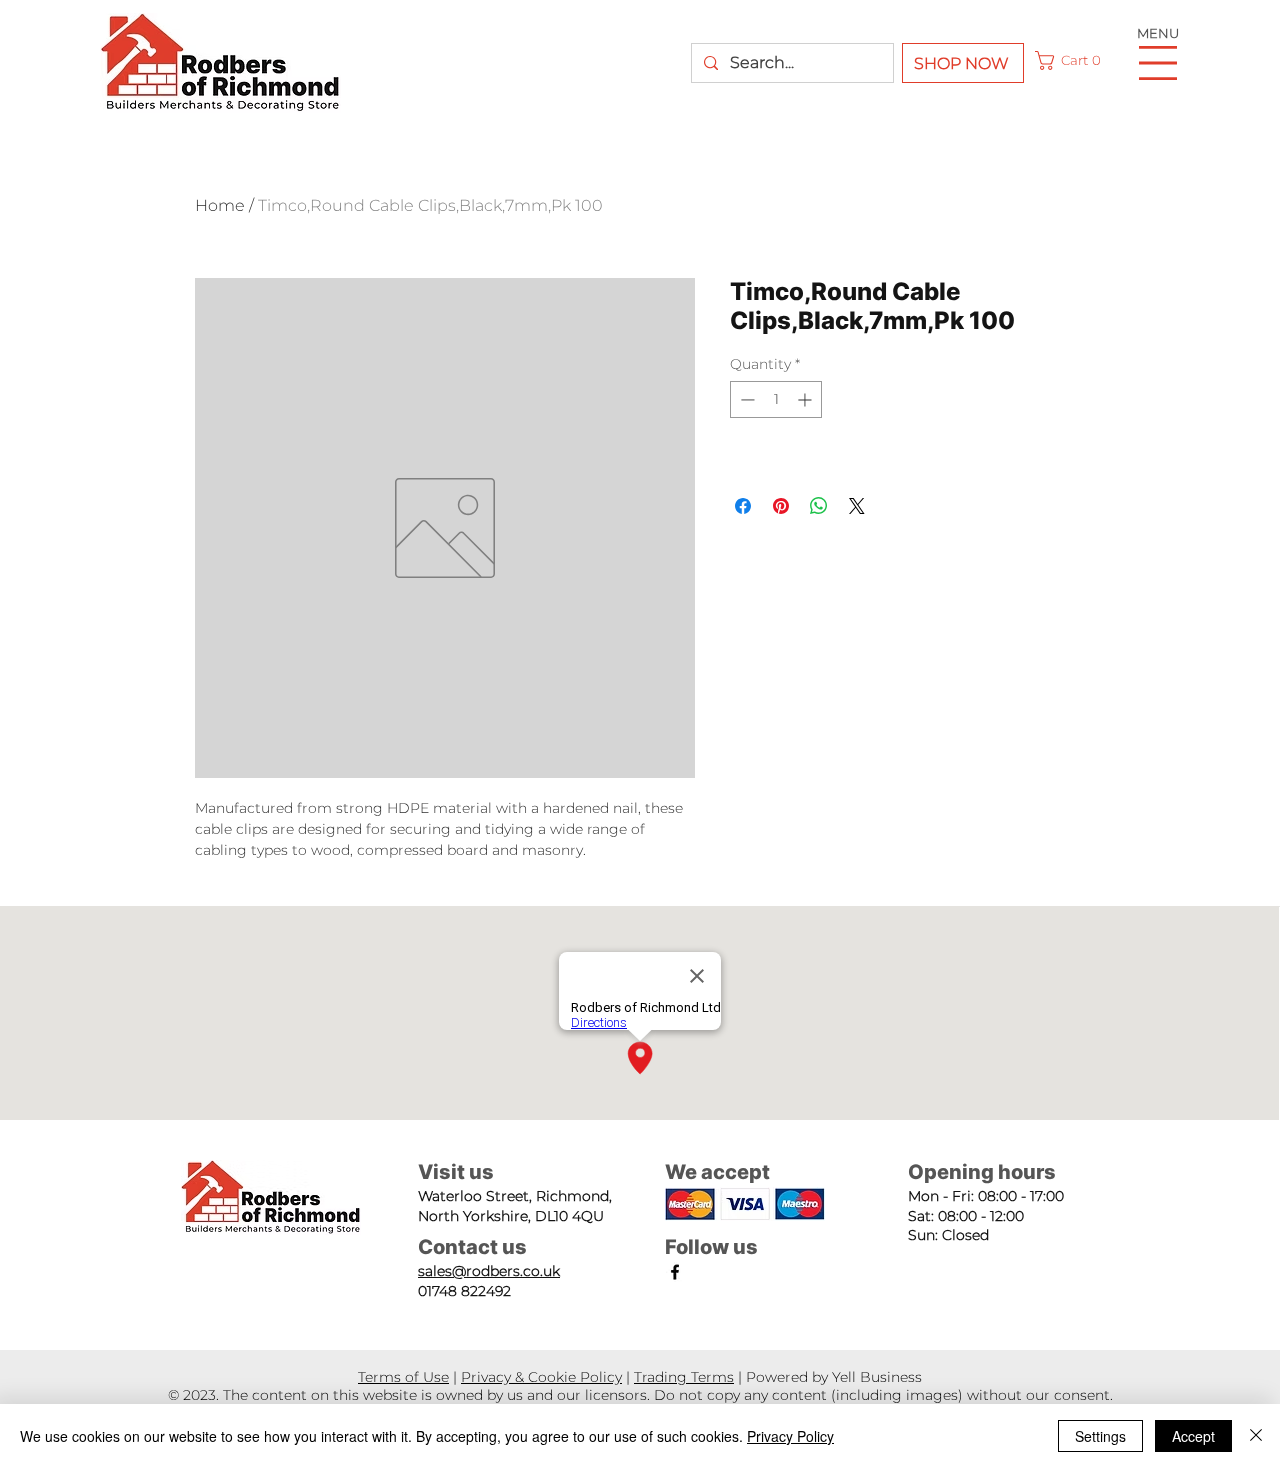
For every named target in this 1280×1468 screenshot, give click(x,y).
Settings (1100, 1436)
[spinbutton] (776, 399)
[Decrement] (745, 399)
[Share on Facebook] (743, 506)
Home (220, 205)
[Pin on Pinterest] (781, 506)
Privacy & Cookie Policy (541, 1377)
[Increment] (806, 399)
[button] (1071, 60)
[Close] (1256, 1436)
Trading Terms (684, 1377)
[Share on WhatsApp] (819, 506)
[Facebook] (675, 1272)
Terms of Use (403, 1377)
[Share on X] (857, 506)
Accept (1193, 1436)
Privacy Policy (790, 1436)
